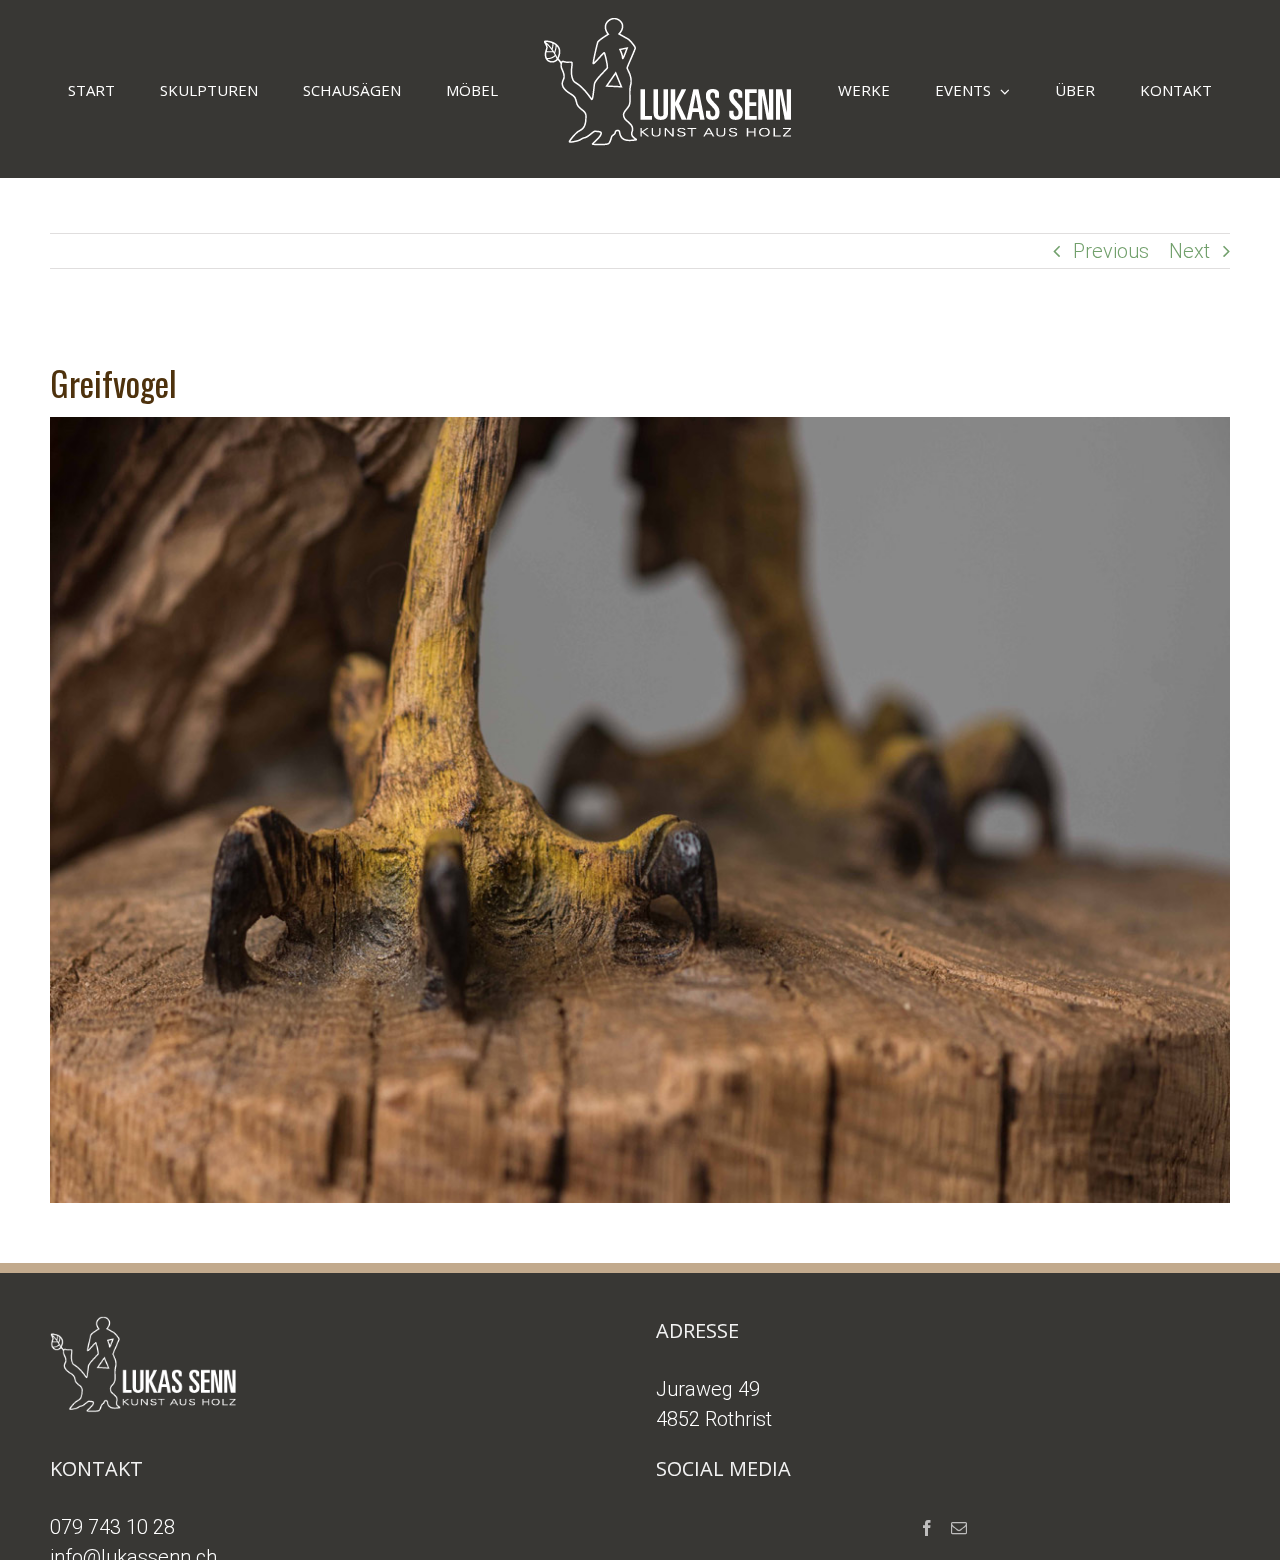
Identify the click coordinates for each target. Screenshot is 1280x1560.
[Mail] (959, 1528)
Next (1189, 251)
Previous (1111, 251)
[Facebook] (927, 1528)
